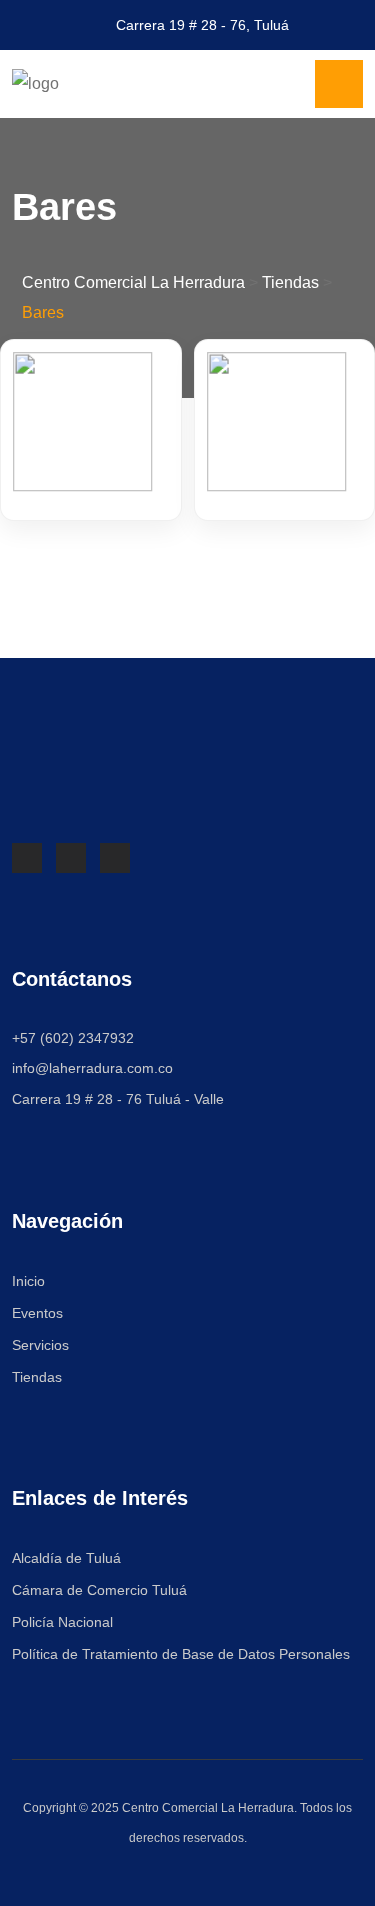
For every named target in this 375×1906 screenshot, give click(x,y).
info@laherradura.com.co (92, 1068)
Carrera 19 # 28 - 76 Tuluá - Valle (118, 1099)
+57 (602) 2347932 (73, 1038)
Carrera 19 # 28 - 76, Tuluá (202, 25)
